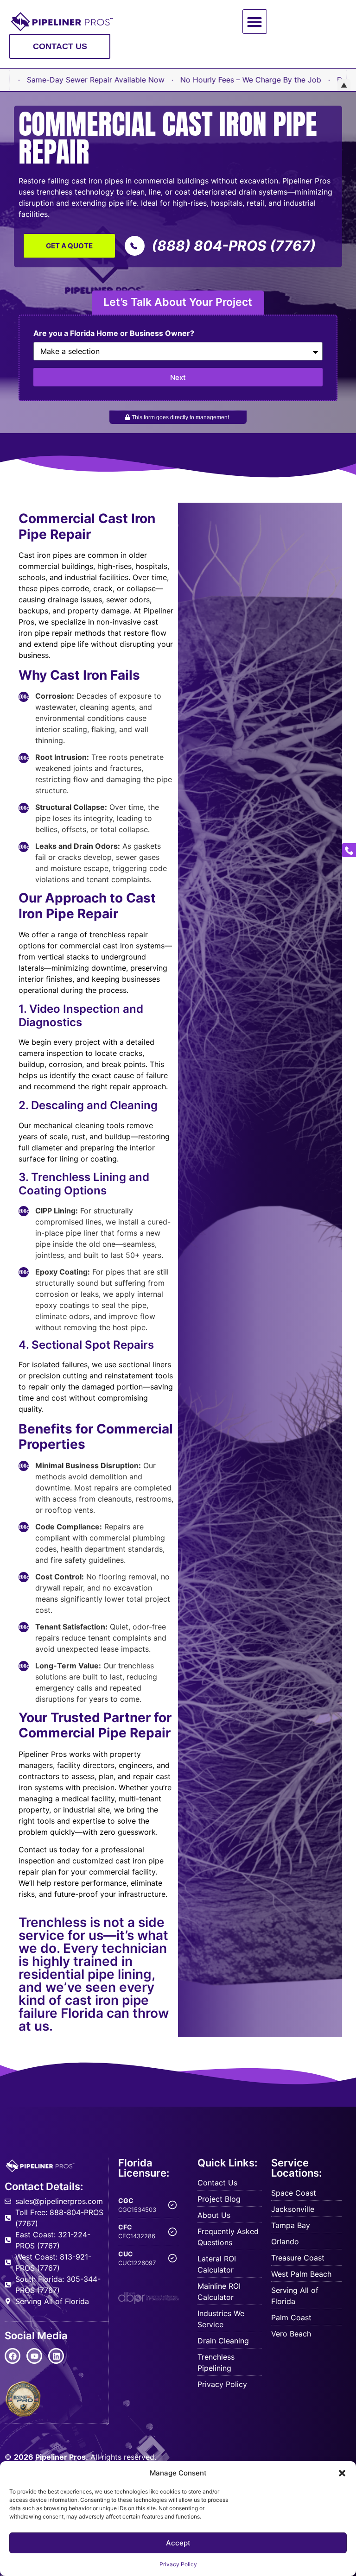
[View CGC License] (172, 2205)
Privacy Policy (178, 2564)
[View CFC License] (172, 2232)
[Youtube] (34, 2356)
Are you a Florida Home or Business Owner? (114, 334)
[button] (342, 2473)
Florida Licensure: (144, 2168)
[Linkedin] (56, 2356)
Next (178, 377)
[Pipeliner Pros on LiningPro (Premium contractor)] (23, 2399)
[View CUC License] (172, 2258)
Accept (178, 2543)
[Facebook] (13, 2356)
